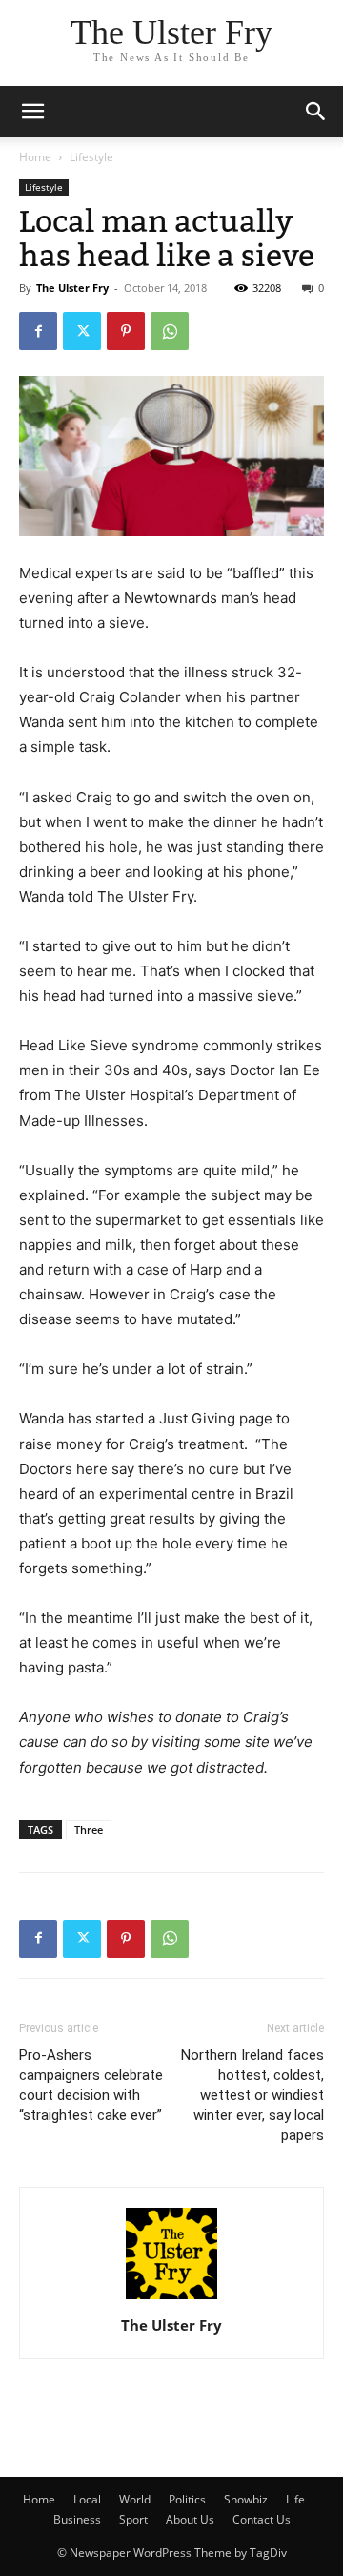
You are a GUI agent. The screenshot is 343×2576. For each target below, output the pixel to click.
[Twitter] (82, 331)
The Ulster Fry (72, 288)
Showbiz (246, 2499)
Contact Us (262, 2519)
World (135, 2499)
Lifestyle (91, 157)
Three (89, 1829)
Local (87, 2499)
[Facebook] (38, 331)
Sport (133, 2519)
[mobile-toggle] (32, 112)
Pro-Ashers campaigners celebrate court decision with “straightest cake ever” (91, 2085)
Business (77, 2519)
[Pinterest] (126, 331)
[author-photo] (171, 2299)
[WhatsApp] (170, 331)
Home (35, 157)
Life (295, 2499)
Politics (187, 2499)
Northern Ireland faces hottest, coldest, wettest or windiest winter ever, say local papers (252, 2095)
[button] (316, 112)
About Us (190, 2519)
